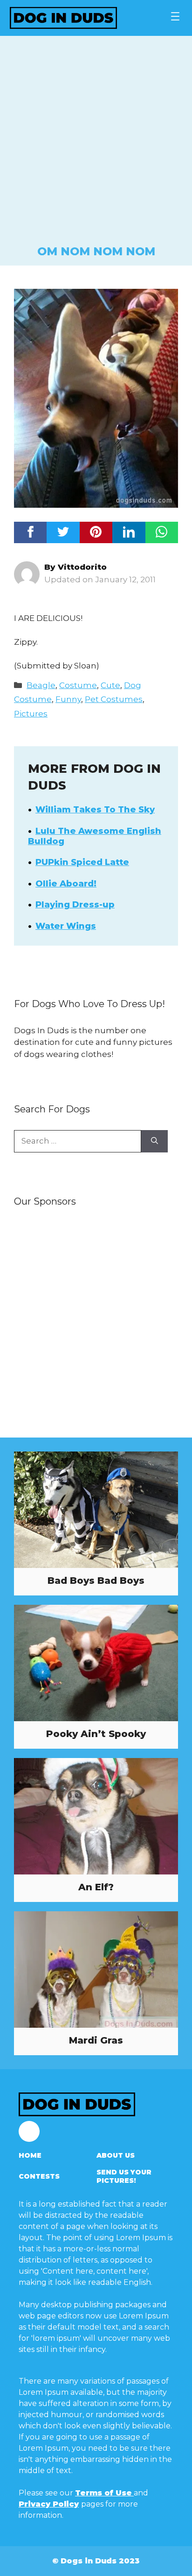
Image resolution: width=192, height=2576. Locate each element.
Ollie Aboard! (66, 884)
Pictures (31, 714)
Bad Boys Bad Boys (96, 1581)
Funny (68, 699)
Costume (78, 685)
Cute (110, 685)
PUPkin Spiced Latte (82, 862)
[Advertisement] (96, 143)
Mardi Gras (96, 2040)
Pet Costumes (114, 699)
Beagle (41, 685)
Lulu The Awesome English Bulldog (95, 836)
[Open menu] (175, 16)
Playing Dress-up (75, 905)
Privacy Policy (49, 2504)
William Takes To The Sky (95, 810)
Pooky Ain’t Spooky (96, 1734)
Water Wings (66, 926)
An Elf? (96, 1887)
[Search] (154, 1141)
